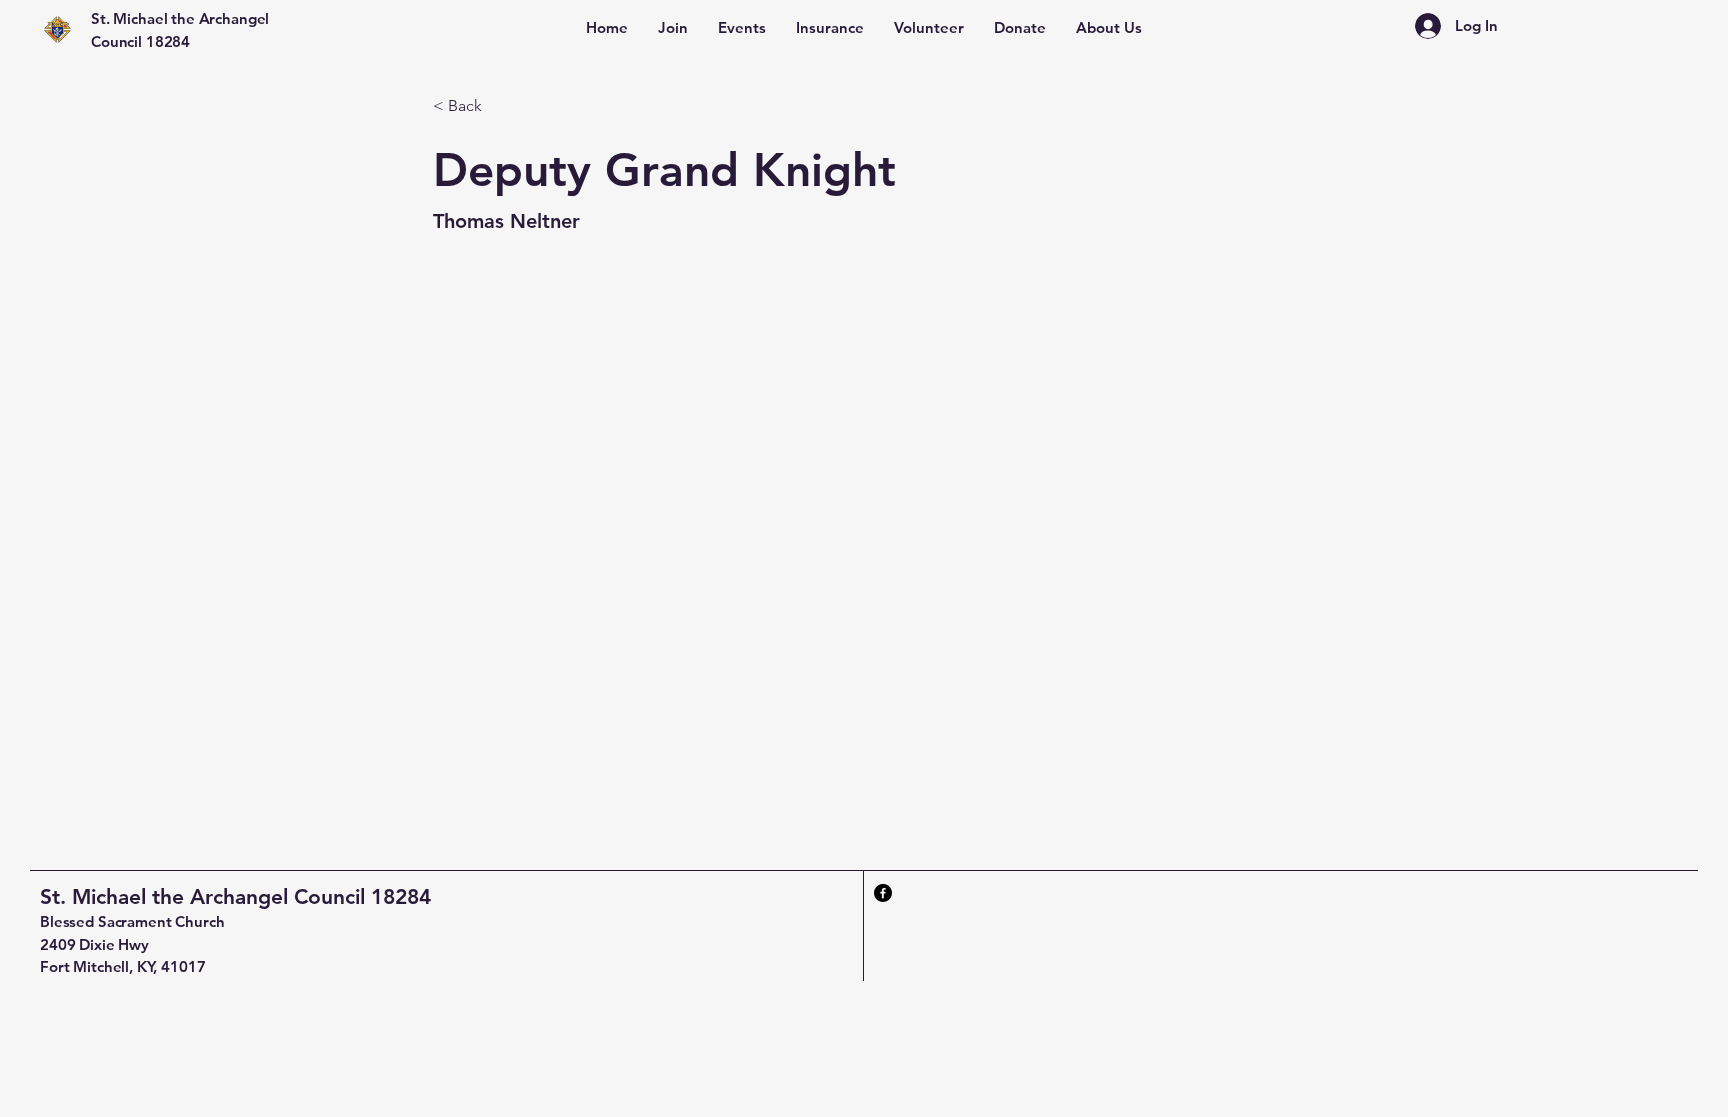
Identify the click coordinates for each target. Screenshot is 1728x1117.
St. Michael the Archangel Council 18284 (235, 896)
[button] (1109, 28)
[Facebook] (883, 893)
